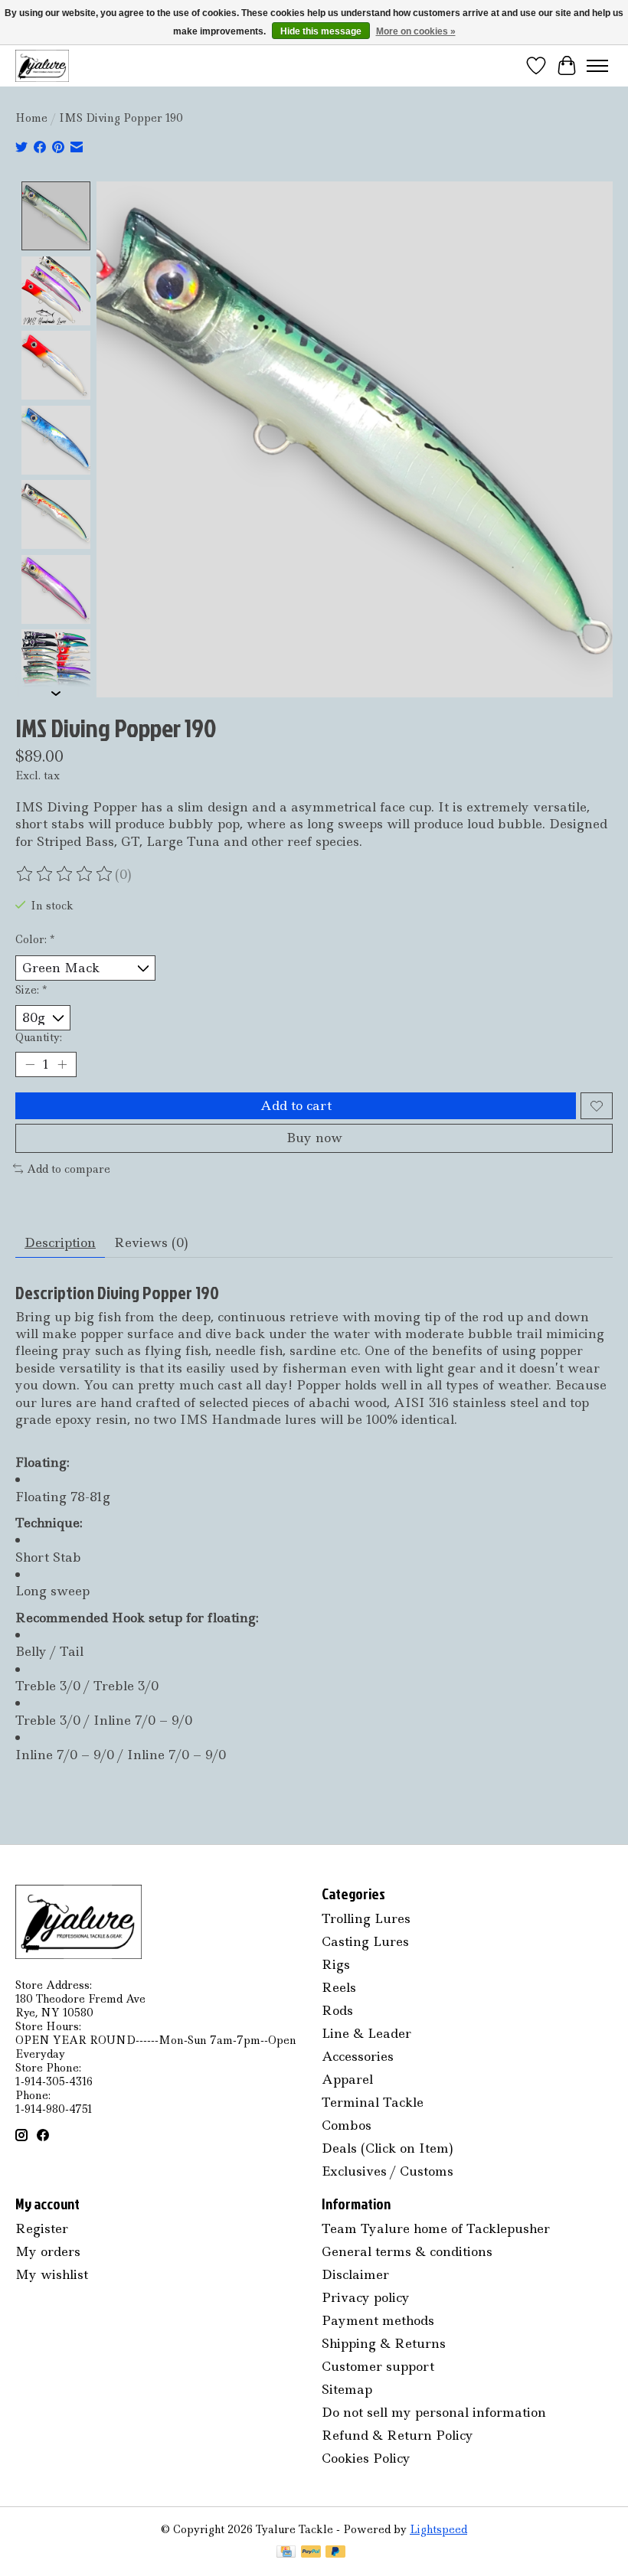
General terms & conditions (407, 2251)
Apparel (347, 2079)
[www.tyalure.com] (42, 65)
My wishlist (52, 2274)
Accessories (358, 2056)
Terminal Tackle (373, 2102)
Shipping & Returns (384, 2343)
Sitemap (347, 2389)
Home (31, 118)
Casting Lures (365, 1941)
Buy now (314, 1138)
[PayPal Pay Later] (335, 2553)
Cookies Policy (366, 2458)
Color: (35, 939)
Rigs (336, 1964)
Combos (347, 2125)
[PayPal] (311, 2553)
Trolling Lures (366, 1918)
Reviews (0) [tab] (151, 1242)
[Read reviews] (65, 874)
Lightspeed (438, 2529)
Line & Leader (366, 2033)
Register (42, 2228)
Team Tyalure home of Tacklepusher (436, 2228)
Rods (337, 2010)
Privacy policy (366, 2297)
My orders (48, 2251)
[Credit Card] (286, 2553)
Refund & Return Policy (397, 2435)
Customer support (378, 2366)
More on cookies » (416, 31)
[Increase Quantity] (62, 1065)
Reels (339, 1987)
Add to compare (69, 1169)
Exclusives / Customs (388, 2171)
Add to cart (296, 1105)
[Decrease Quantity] (30, 1065)
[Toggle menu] (597, 66)
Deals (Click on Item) (388, 2148)
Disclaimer (355, 2274)
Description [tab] (60, 1242)
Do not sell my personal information (434, 2412)
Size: (31, 990)
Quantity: (39, 1037)
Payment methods (378, 2320)
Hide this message (321, 31)
